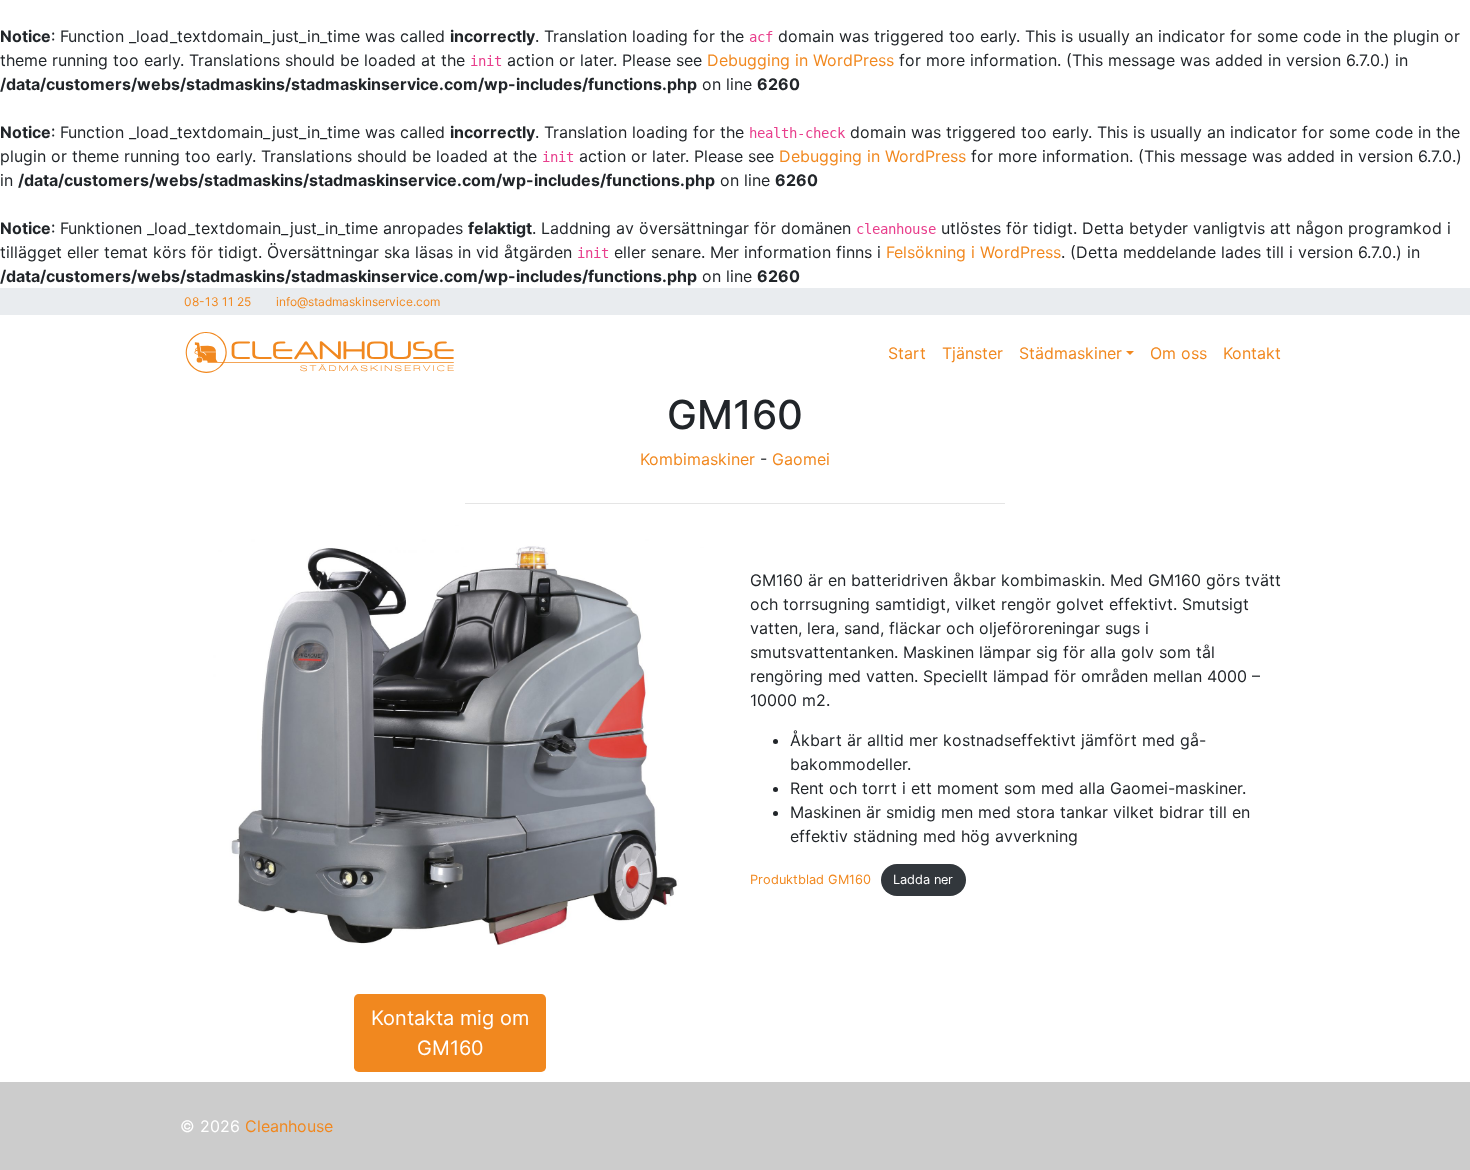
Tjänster (972, 353)
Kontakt (1252, 353)
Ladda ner (923, 879)
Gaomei (801, 459)
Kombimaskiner (697, 459)
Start (907, 353)
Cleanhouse (289, 1126)
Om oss (1178, 353)
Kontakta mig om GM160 (450, 1033)
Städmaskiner (1070, 353)
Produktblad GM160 (810, 879)
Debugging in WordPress (800, 60)
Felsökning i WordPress (973, 252)
